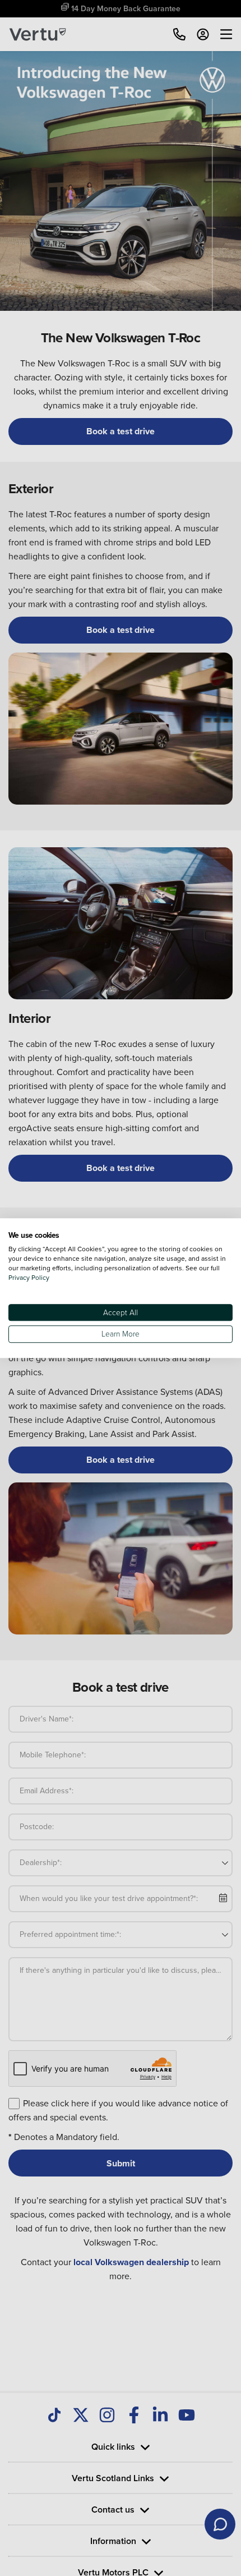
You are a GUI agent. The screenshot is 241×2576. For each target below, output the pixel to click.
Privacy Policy (29, 1277)
